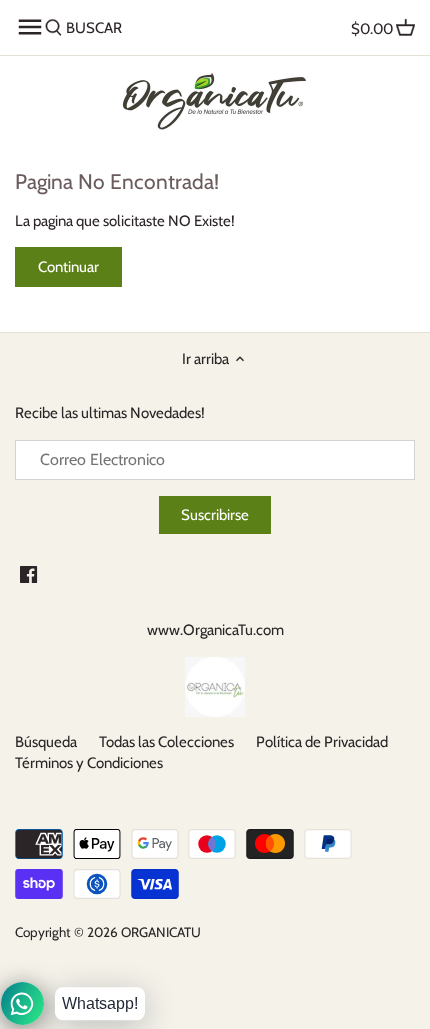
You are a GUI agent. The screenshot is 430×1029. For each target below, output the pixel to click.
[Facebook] (28, 573)
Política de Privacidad (322, 742)
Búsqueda (46, 742)
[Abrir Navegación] (30, 27)
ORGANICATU (161, 932)
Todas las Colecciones (166, 742)
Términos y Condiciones (89, 763)
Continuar (68, 267)
